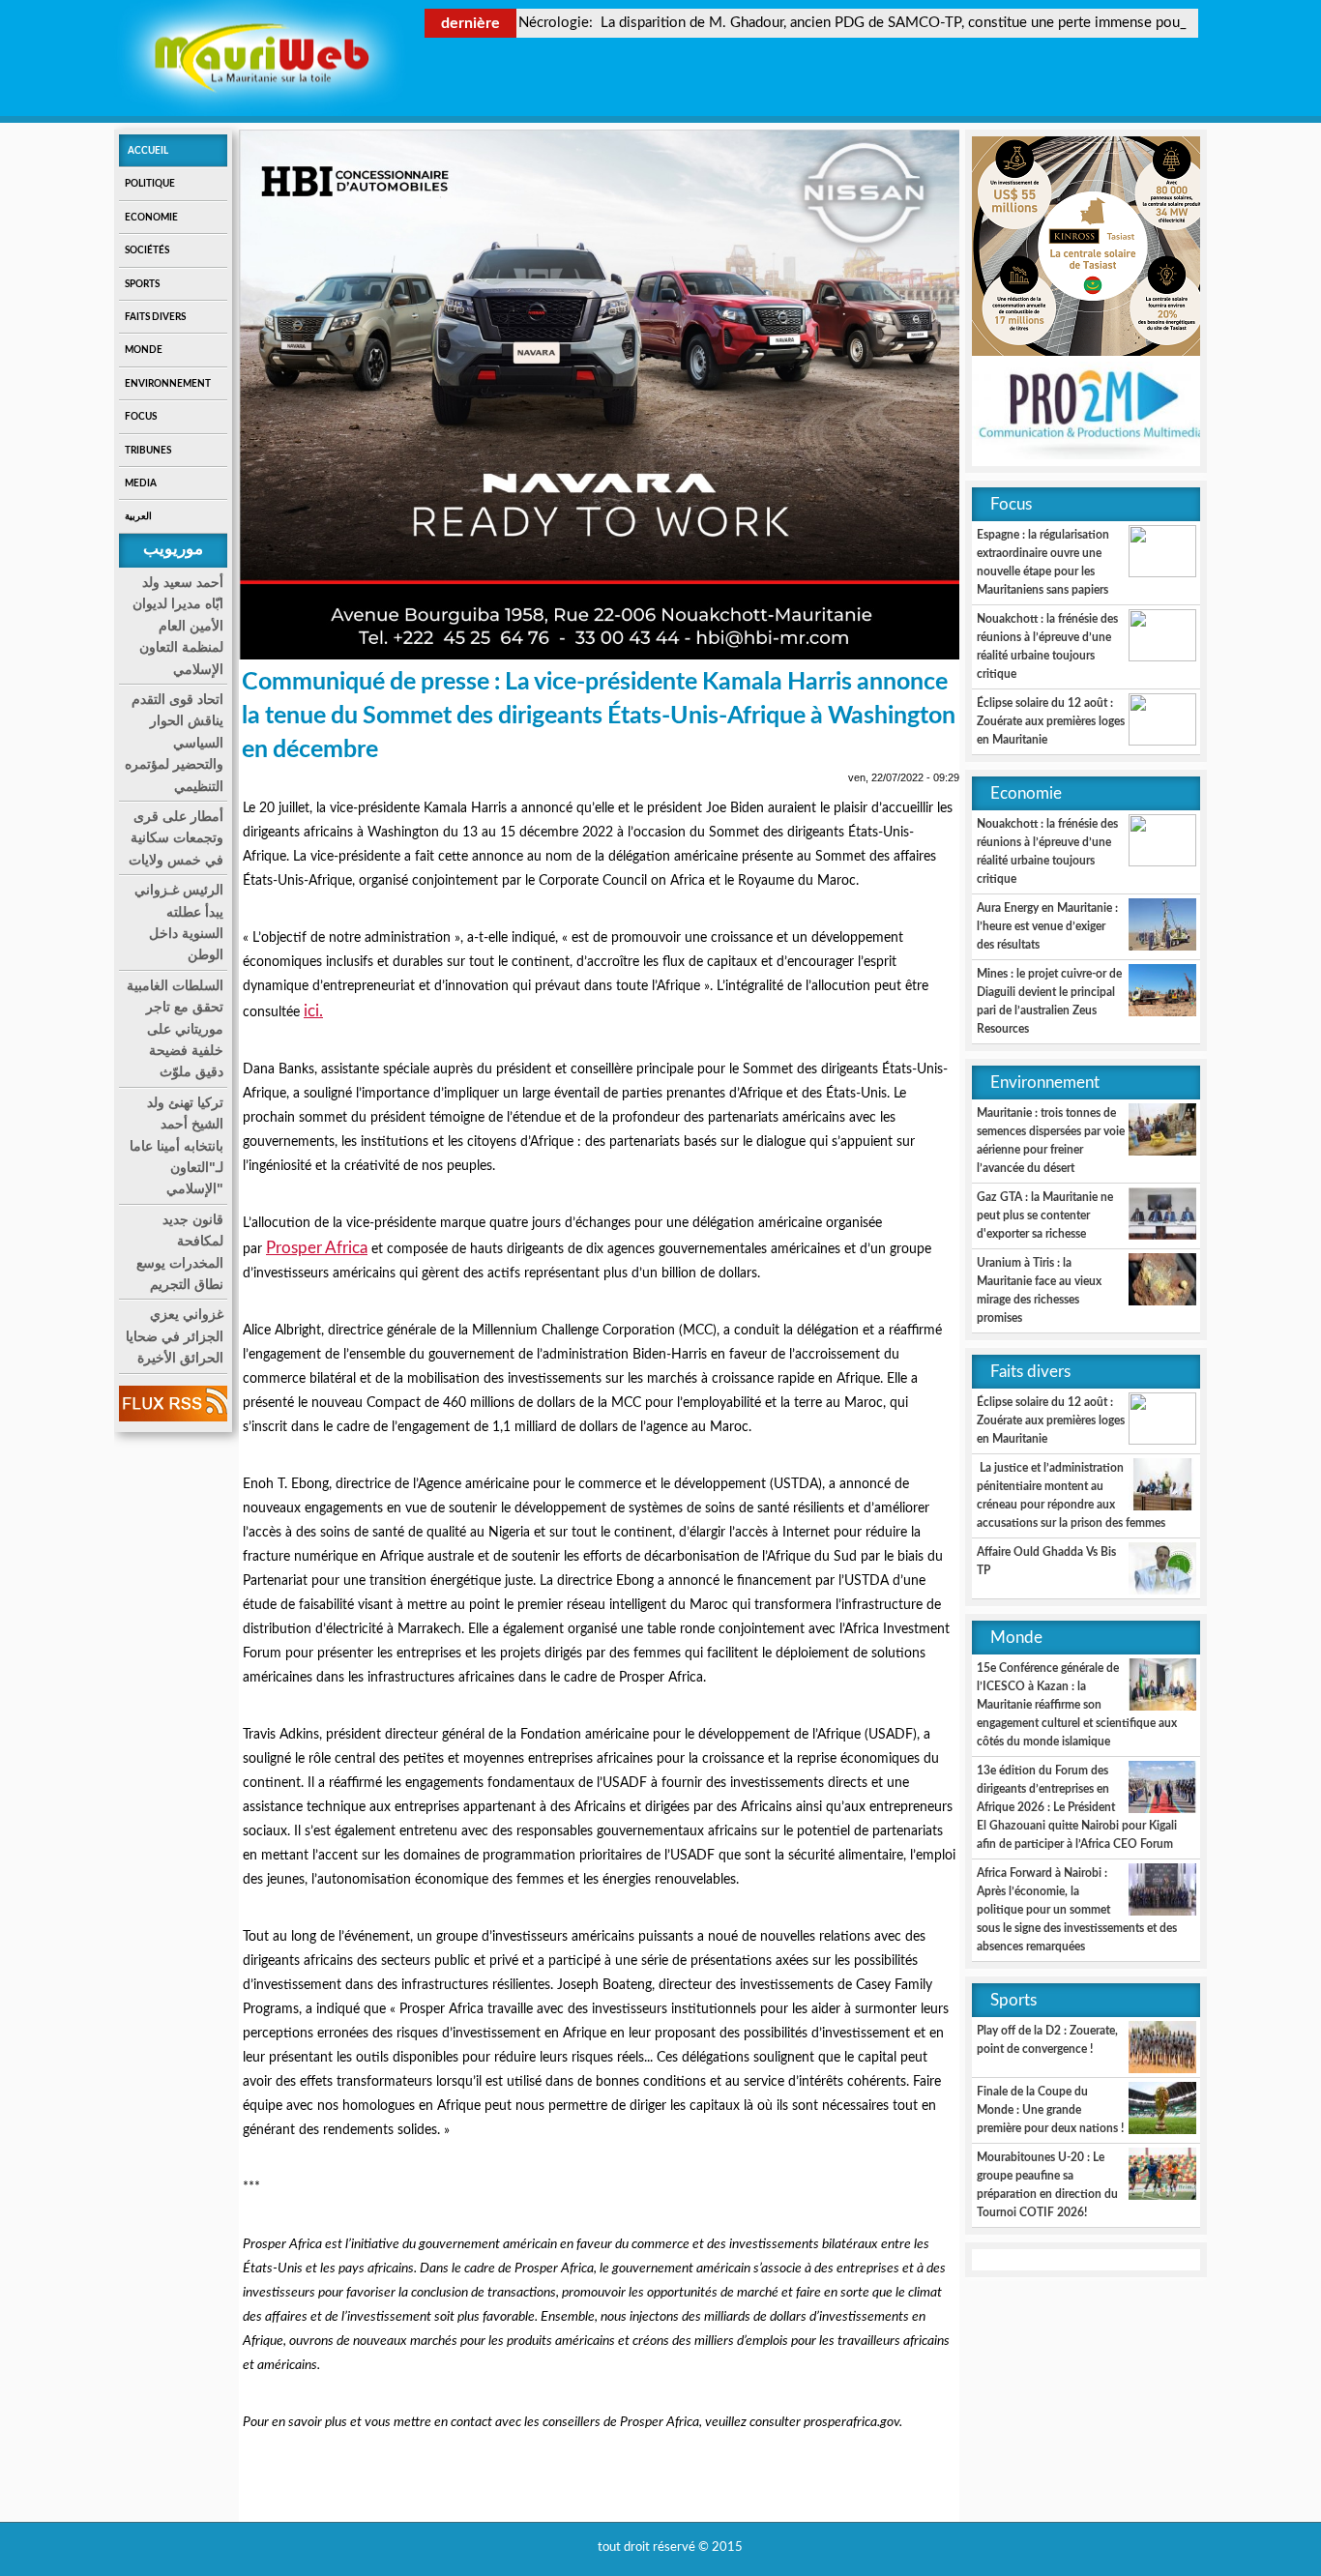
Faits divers (155, 317)
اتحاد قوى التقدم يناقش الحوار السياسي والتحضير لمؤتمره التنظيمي (174, 743)
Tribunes (148, 451)
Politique (150, 184)
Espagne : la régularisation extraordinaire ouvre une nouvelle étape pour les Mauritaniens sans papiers (1043, 562)
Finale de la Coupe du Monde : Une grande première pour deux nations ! (1050, 2110)
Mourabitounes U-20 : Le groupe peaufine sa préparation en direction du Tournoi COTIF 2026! (1047, 2185)
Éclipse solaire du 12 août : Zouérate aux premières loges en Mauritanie (1051, 721)
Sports (142, 284)
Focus (141, 417)
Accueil (148, 151)
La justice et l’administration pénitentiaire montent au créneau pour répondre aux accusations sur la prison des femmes (1071, 1495)
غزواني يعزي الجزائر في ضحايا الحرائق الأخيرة (175, 1336)
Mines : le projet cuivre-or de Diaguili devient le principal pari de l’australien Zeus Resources (1049, 1001)
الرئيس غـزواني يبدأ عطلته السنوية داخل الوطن (179, 922)
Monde (144, 350)
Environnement (168, 384)
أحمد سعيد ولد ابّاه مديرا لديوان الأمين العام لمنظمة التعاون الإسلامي (178, 626)
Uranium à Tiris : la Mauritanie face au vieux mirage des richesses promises (1039, 1290)
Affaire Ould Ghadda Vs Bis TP (1046, 1561)
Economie (151, 218)
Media (141, 483)
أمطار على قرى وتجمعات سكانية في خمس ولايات (176, 838)
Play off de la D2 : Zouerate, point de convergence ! (1047, 2040)
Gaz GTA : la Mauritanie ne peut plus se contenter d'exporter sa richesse (1045, 1215)
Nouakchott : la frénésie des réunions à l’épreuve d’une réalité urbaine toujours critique (1047, 646)
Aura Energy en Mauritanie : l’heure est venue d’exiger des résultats (1047, 926)
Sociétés (147, 250)
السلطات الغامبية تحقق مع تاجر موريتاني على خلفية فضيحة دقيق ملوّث (175, 1029)
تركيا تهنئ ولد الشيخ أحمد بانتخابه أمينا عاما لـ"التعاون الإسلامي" (176, 1146)
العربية (138, 516)
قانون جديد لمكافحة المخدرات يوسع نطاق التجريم (180, 1252)
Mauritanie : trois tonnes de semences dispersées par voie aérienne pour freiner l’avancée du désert (1051, 1141)
